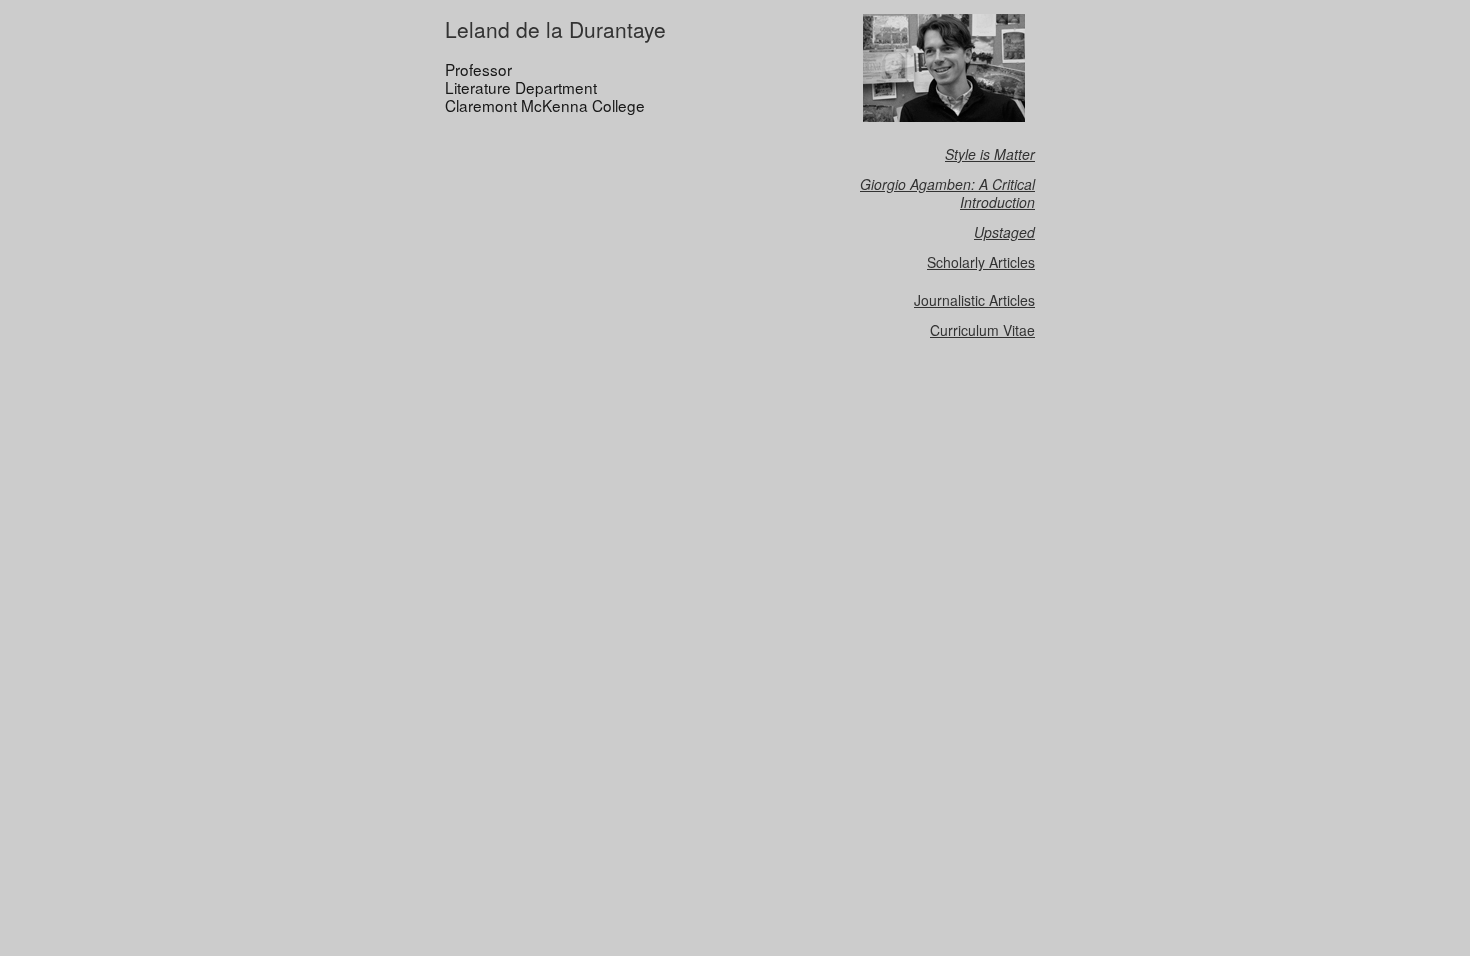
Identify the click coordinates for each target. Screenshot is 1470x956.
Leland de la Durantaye (555, 29)
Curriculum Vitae (982, 330)
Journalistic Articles (974, 300)
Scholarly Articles (981, 262)
